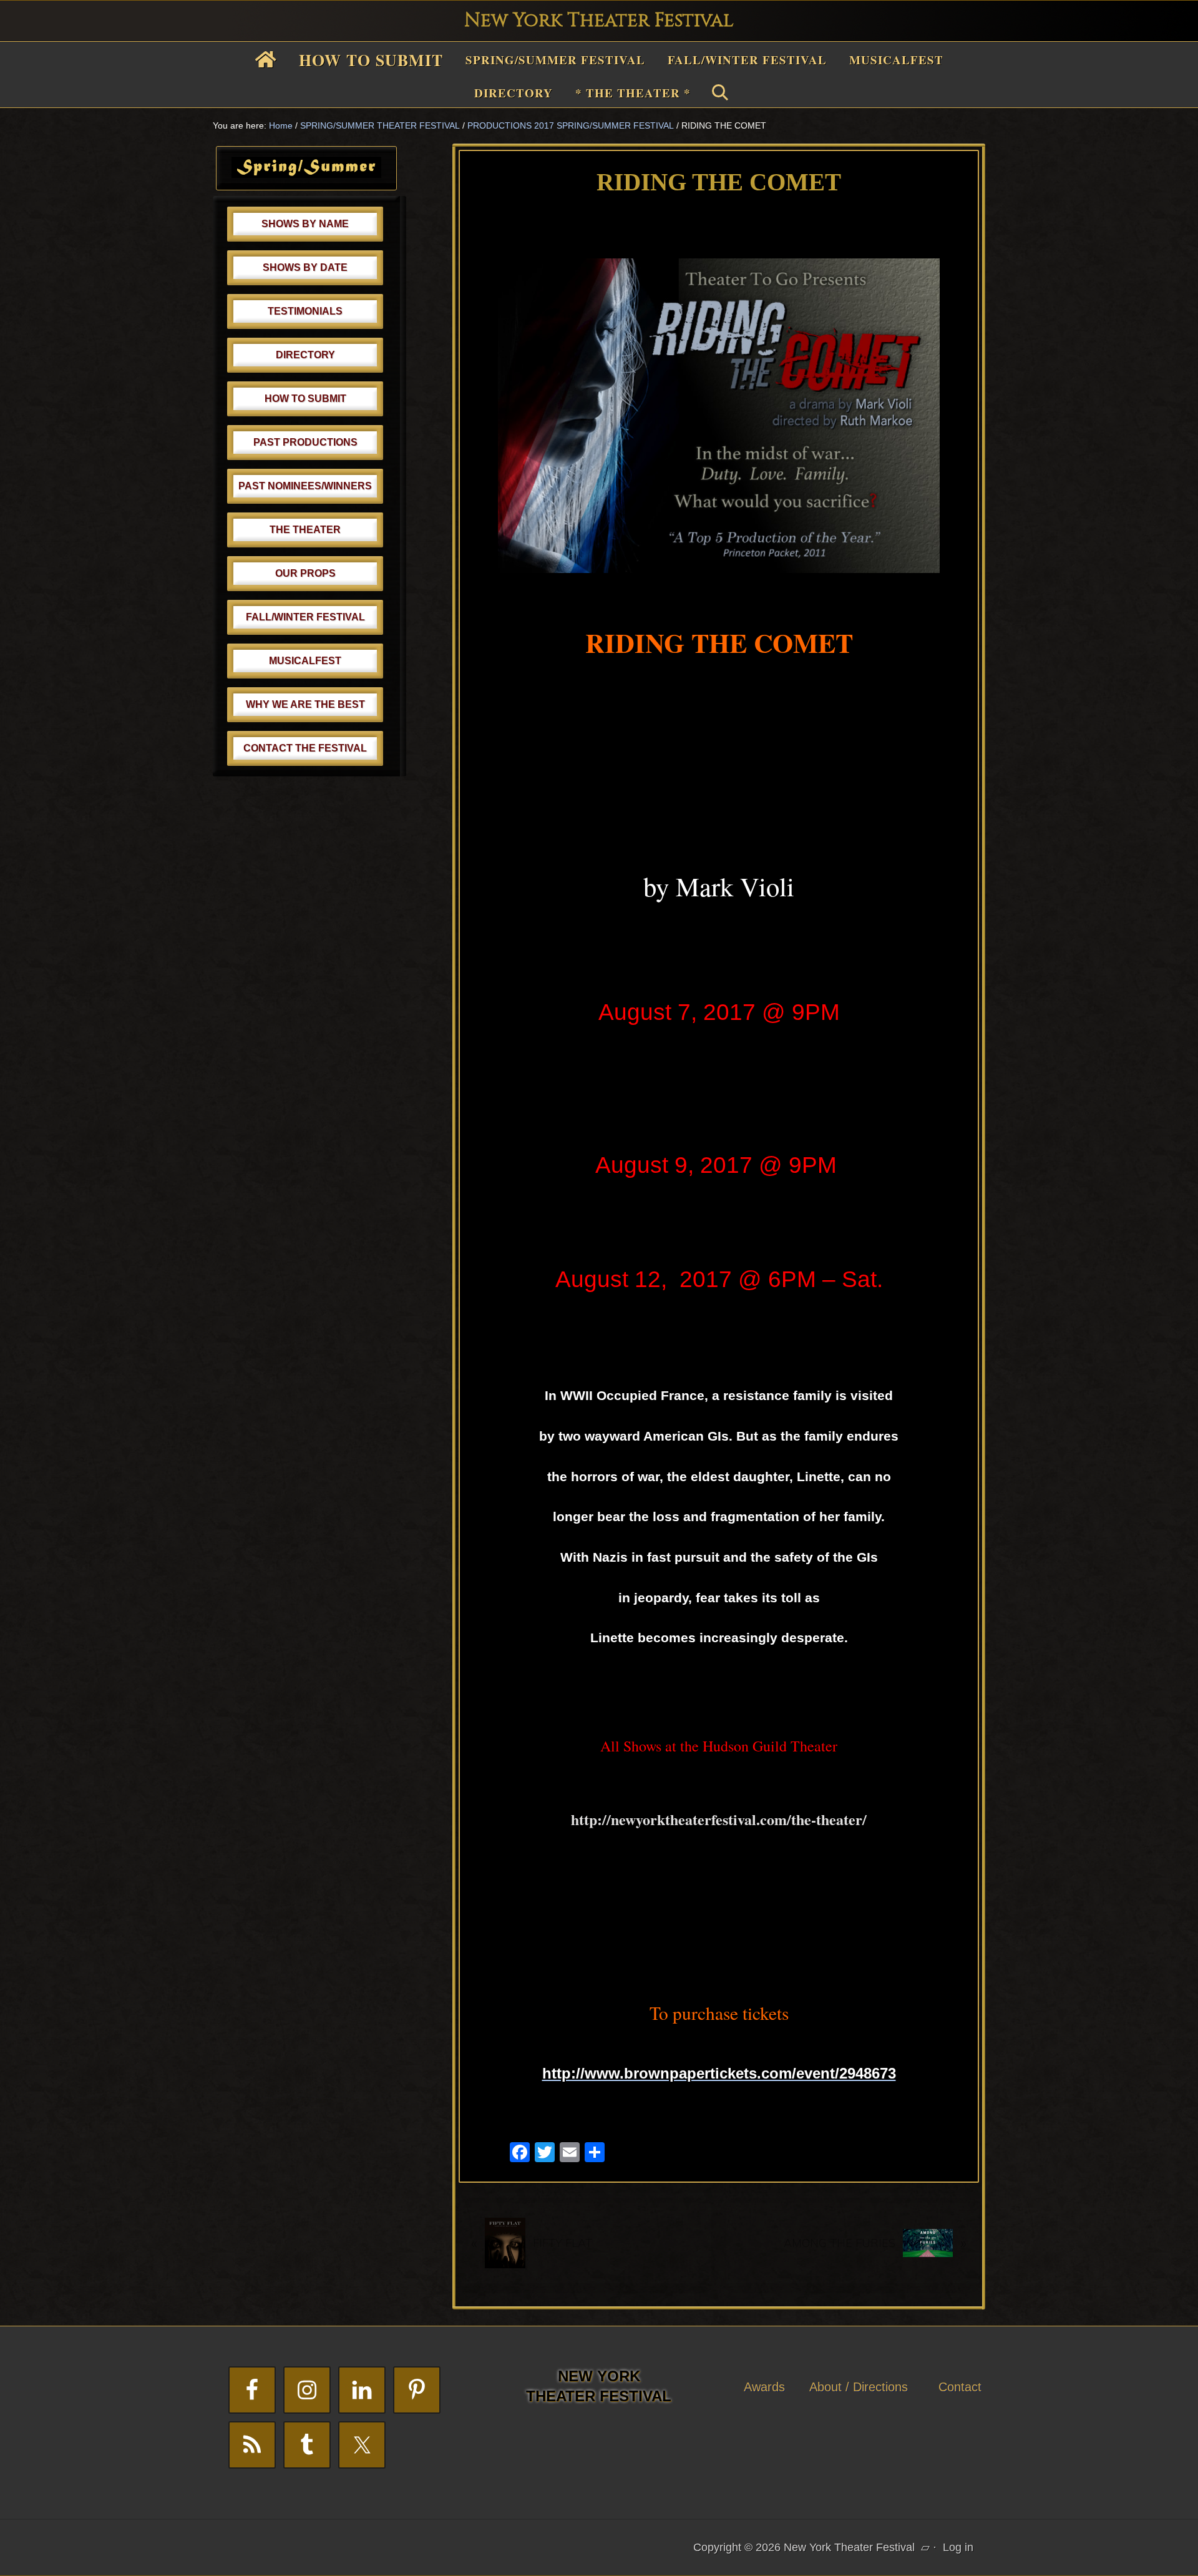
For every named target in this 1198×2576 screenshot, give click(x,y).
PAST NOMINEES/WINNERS (305, 486)
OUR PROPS (305, 573)
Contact (960, 2387)
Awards (764, 2387)
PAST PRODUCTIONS (305, 442)
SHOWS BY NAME (305, 224)
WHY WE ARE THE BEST (305, 704)
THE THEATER (305, 530)
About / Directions (859, 2387)
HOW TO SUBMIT (305, 399)
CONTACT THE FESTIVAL (305, 748)
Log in (958, 2547)
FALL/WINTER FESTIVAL (305, 617)
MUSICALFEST (305, 661)
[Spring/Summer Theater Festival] (306, 174)
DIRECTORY (305, 355)
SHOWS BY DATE (305, 267)
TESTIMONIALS (305, 311)
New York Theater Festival (599, 21)
